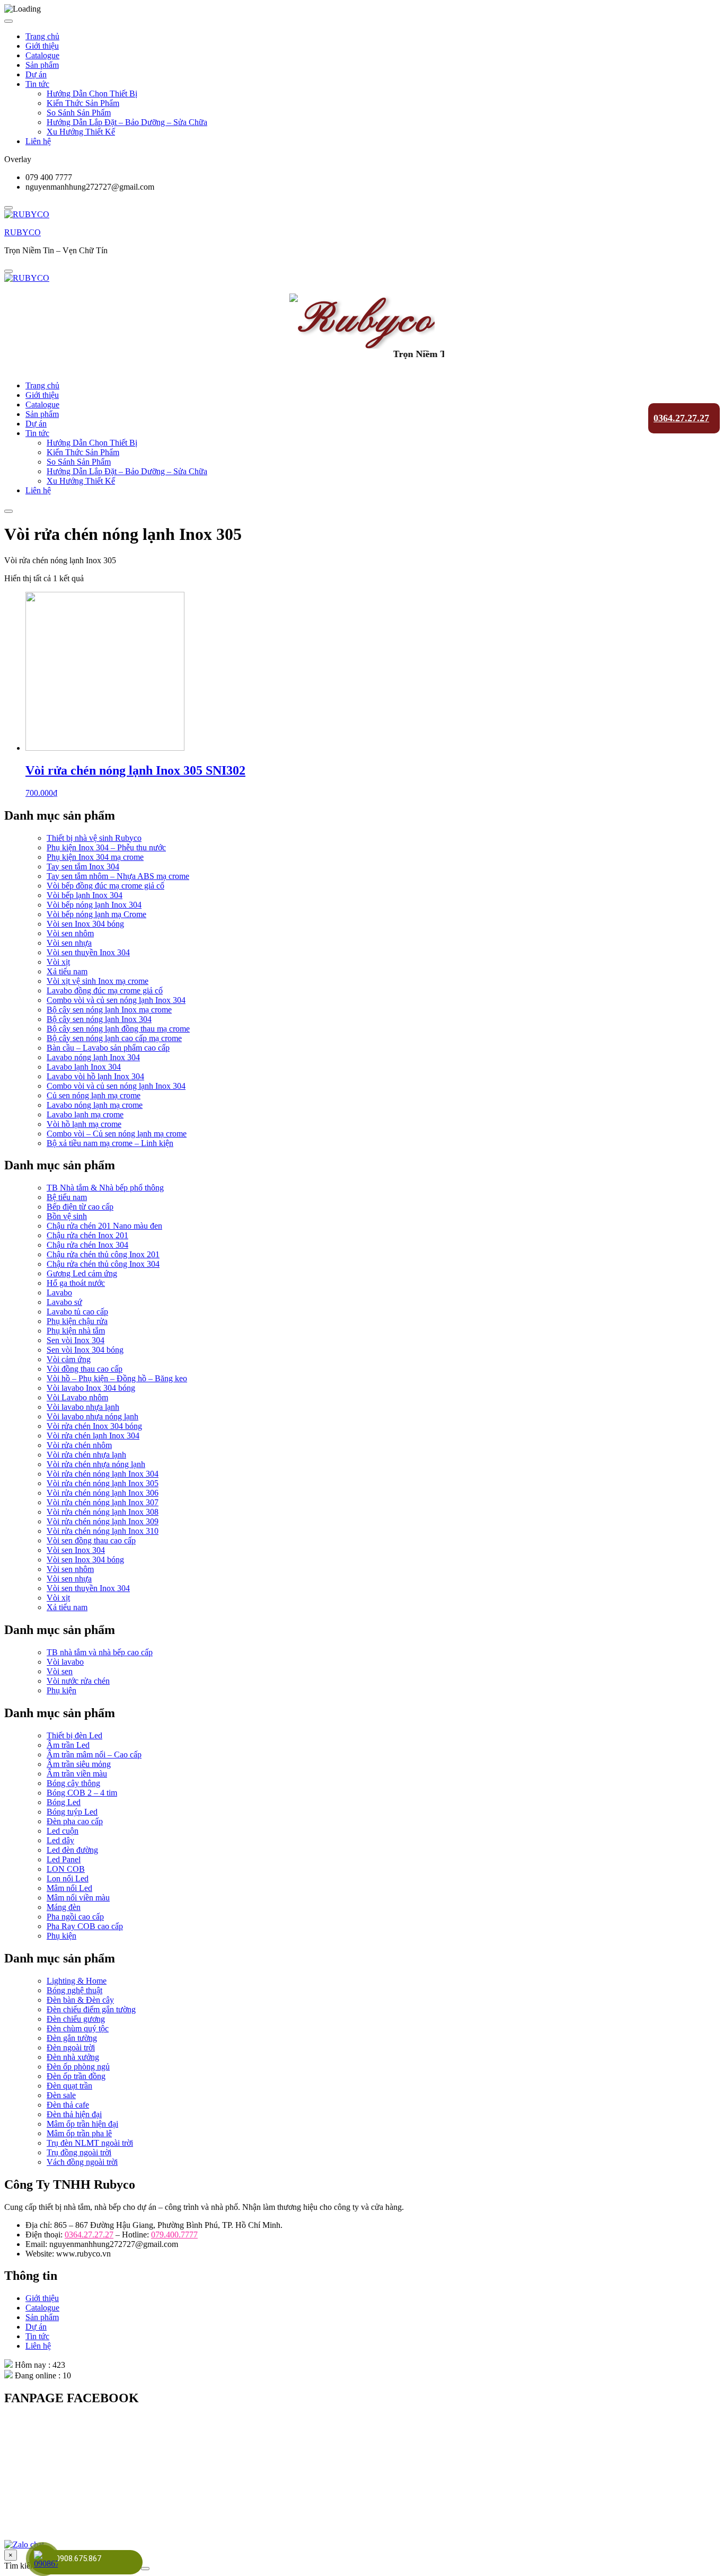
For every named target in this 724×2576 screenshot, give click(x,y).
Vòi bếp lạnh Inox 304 (85, 895)
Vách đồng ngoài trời (82, 2162)
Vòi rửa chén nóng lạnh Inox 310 (103, 1531)
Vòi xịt (58, 962)
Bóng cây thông (73, 1783)
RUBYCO (23, 232)
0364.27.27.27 (681, 418)
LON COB (66, 1869)
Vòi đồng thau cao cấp (85, 1369)
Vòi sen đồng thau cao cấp (91, 1540)
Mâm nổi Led (69, 1888)
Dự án (36, 74)
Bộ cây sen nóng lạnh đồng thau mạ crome (118, 1029)
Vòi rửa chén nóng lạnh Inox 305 (103, 1483)
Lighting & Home (77, 1981)
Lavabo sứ (64, 1302)
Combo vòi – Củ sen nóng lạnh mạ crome (117, 1134)
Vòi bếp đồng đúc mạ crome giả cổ (105, 886)
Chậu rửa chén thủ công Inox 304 (103, 1264)
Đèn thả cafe (68, 2105)
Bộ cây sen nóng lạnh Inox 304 (99, 1019)
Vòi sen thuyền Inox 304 (88, 952)
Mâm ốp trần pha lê (79, 2133)
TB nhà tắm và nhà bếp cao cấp (100, 1652)
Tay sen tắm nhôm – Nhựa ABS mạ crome (118, 876)
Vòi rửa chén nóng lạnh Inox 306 (103, 1493)
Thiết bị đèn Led (74, 1735)
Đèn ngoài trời (71, 2048)
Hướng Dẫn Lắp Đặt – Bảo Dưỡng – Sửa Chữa (127, 122)
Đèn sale (61, 2095)
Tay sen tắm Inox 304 (83, 867)
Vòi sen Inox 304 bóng (85, 924)
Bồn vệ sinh (67, 1216)
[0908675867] (44, 2561)
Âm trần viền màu (77, 1774)
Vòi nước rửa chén (78, 1681)
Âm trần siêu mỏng (79, 1764)
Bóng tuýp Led (72, 1812)
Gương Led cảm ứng (82, 1273)
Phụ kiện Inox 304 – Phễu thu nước (106, 847)
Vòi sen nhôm (70, 933)
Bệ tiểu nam (67, 1197)
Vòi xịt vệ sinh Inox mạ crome (98, 981)
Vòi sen (60, 1671)
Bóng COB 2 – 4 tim (82, 1793)
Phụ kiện (61, 1690)
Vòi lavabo (65, 1662)
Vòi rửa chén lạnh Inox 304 (93, 1436)
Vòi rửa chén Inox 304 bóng (94, 1426)
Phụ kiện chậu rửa (77, 1321)
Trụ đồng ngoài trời (79, 2152)
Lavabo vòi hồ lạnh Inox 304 (95, 1076)
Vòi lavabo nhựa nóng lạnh (92, 1416)
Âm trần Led (68, 1745)
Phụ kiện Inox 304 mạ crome (95, 857)
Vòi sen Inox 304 (76, 1550)
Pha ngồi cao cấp (75, 1917)
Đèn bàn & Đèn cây (80, 2000)
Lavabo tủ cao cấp (77, 1312)
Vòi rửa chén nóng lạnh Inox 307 (103, 1502)
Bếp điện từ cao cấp (80, 1207)
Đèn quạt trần (69, 2086)
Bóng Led (64, 1802)
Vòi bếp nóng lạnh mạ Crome (96, 914)
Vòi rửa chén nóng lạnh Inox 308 (103, 1512)
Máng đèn (64, 1907)
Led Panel (64, 1859)
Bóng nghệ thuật (74, 1990)
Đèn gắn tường (72, 2038)
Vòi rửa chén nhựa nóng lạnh (96, 1464)
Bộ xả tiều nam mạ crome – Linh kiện (110, 1143)
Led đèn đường (72, 1850)
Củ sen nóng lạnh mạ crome (94, 1095)
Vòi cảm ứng (69, 1359)
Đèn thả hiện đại (74, 2114)
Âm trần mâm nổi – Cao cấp (94, 1755)
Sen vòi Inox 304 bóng (85, 1350)
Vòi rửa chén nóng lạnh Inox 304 (103, 1474)
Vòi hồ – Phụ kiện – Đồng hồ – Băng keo (117, 1378)
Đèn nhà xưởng (73, 2057)
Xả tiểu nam (67, 971)
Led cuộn (63, 1831)
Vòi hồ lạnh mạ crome (84, 1124)
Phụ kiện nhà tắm (76, 1331)
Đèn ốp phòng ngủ (78, 2067)
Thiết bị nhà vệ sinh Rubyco (94, 838)
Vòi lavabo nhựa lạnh (83, 1407)
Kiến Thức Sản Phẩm (83, 103)
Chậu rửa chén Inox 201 (87, 1235)
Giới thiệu (42, 46)
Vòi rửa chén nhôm (79, 1445)
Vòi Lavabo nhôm (77, 1397)
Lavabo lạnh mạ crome (85, 1114)
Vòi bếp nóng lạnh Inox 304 (94, 905)
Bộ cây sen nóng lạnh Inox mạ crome (109, 1010)
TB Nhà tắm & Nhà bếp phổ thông (105, 1188)
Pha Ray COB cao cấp (85, 1926)
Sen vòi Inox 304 (76, 1340)
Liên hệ (38, 141)
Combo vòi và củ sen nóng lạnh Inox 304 (116, 1000)
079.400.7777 (174, 2235)
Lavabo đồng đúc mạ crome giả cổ (105, 991)
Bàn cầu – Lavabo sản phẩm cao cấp (108, 1048)
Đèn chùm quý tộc (78, 2028)
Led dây (60, 1840)
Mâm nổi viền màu (78, 1898)
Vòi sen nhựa (69, 943)
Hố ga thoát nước (76, 1283)
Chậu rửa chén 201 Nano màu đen (104, 1226)
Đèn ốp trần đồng (76, 2076)
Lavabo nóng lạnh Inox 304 (93, 1057)
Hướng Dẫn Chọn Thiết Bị (92, 94)
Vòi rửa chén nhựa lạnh (86, 1455)
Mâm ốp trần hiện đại (82, 2124)
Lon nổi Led (68, 1878)
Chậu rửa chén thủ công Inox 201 (103, 1254)
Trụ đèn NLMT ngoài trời (90, 2143)
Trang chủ (42, 36)
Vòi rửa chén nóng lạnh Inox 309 (103, 1521)
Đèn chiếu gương (76, 2019)
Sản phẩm (42, 65)
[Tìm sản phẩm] (145, 2569)
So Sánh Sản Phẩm (79, 113)
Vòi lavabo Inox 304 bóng (91, 1388)
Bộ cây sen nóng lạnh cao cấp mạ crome (114, 1038)
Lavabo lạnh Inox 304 (84, 1067)
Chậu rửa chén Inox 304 (87, 1245)
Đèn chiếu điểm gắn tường (91, 2009)
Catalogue (42, 55)
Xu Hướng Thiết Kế (81, 132)
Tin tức (37, 84)
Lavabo (59, 1293)
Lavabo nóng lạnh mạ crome (95, 1105)
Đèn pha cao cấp (75, 1821)
